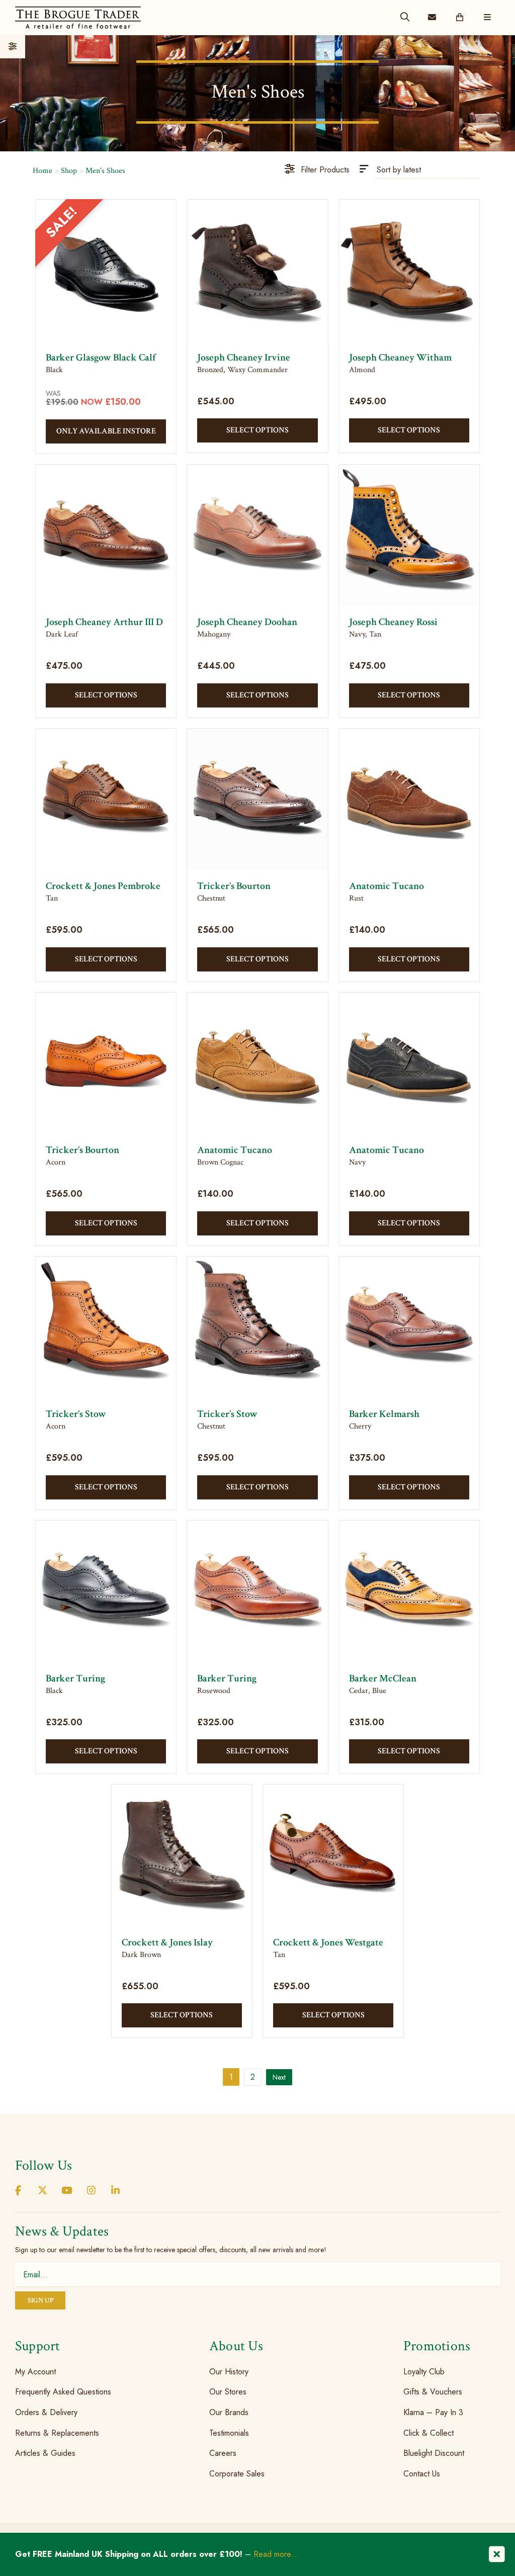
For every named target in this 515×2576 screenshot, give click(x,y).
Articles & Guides (45, 2453)
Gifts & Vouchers (433, 2392)
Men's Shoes (105, 171)
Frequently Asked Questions (63, 2392)
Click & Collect (428, 2432)
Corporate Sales (237, 2474)
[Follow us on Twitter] (42, 2191)
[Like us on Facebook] (18, 2191)
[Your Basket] (460, 18)
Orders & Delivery (46, 2412)
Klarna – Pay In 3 (433, 2412)
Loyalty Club (424, 2372)
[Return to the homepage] (78, 17)
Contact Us (422, 2474)
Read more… (276, 2554)
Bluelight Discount (434, 2453)
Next (279, 2077)
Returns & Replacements (57, 2432)
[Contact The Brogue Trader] (432, 18)
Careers (223, 2453)
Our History (229, 2372)
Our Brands (229, 2412)
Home (42, 171)
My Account (35, 2372)
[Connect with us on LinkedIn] (116, 2191)
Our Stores (228, 2392)
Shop (69, 171)
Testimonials (229, 2432)
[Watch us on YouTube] (67, 2191)
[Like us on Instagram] (91, 2191)
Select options (257, 430)
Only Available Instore (106, 431)
